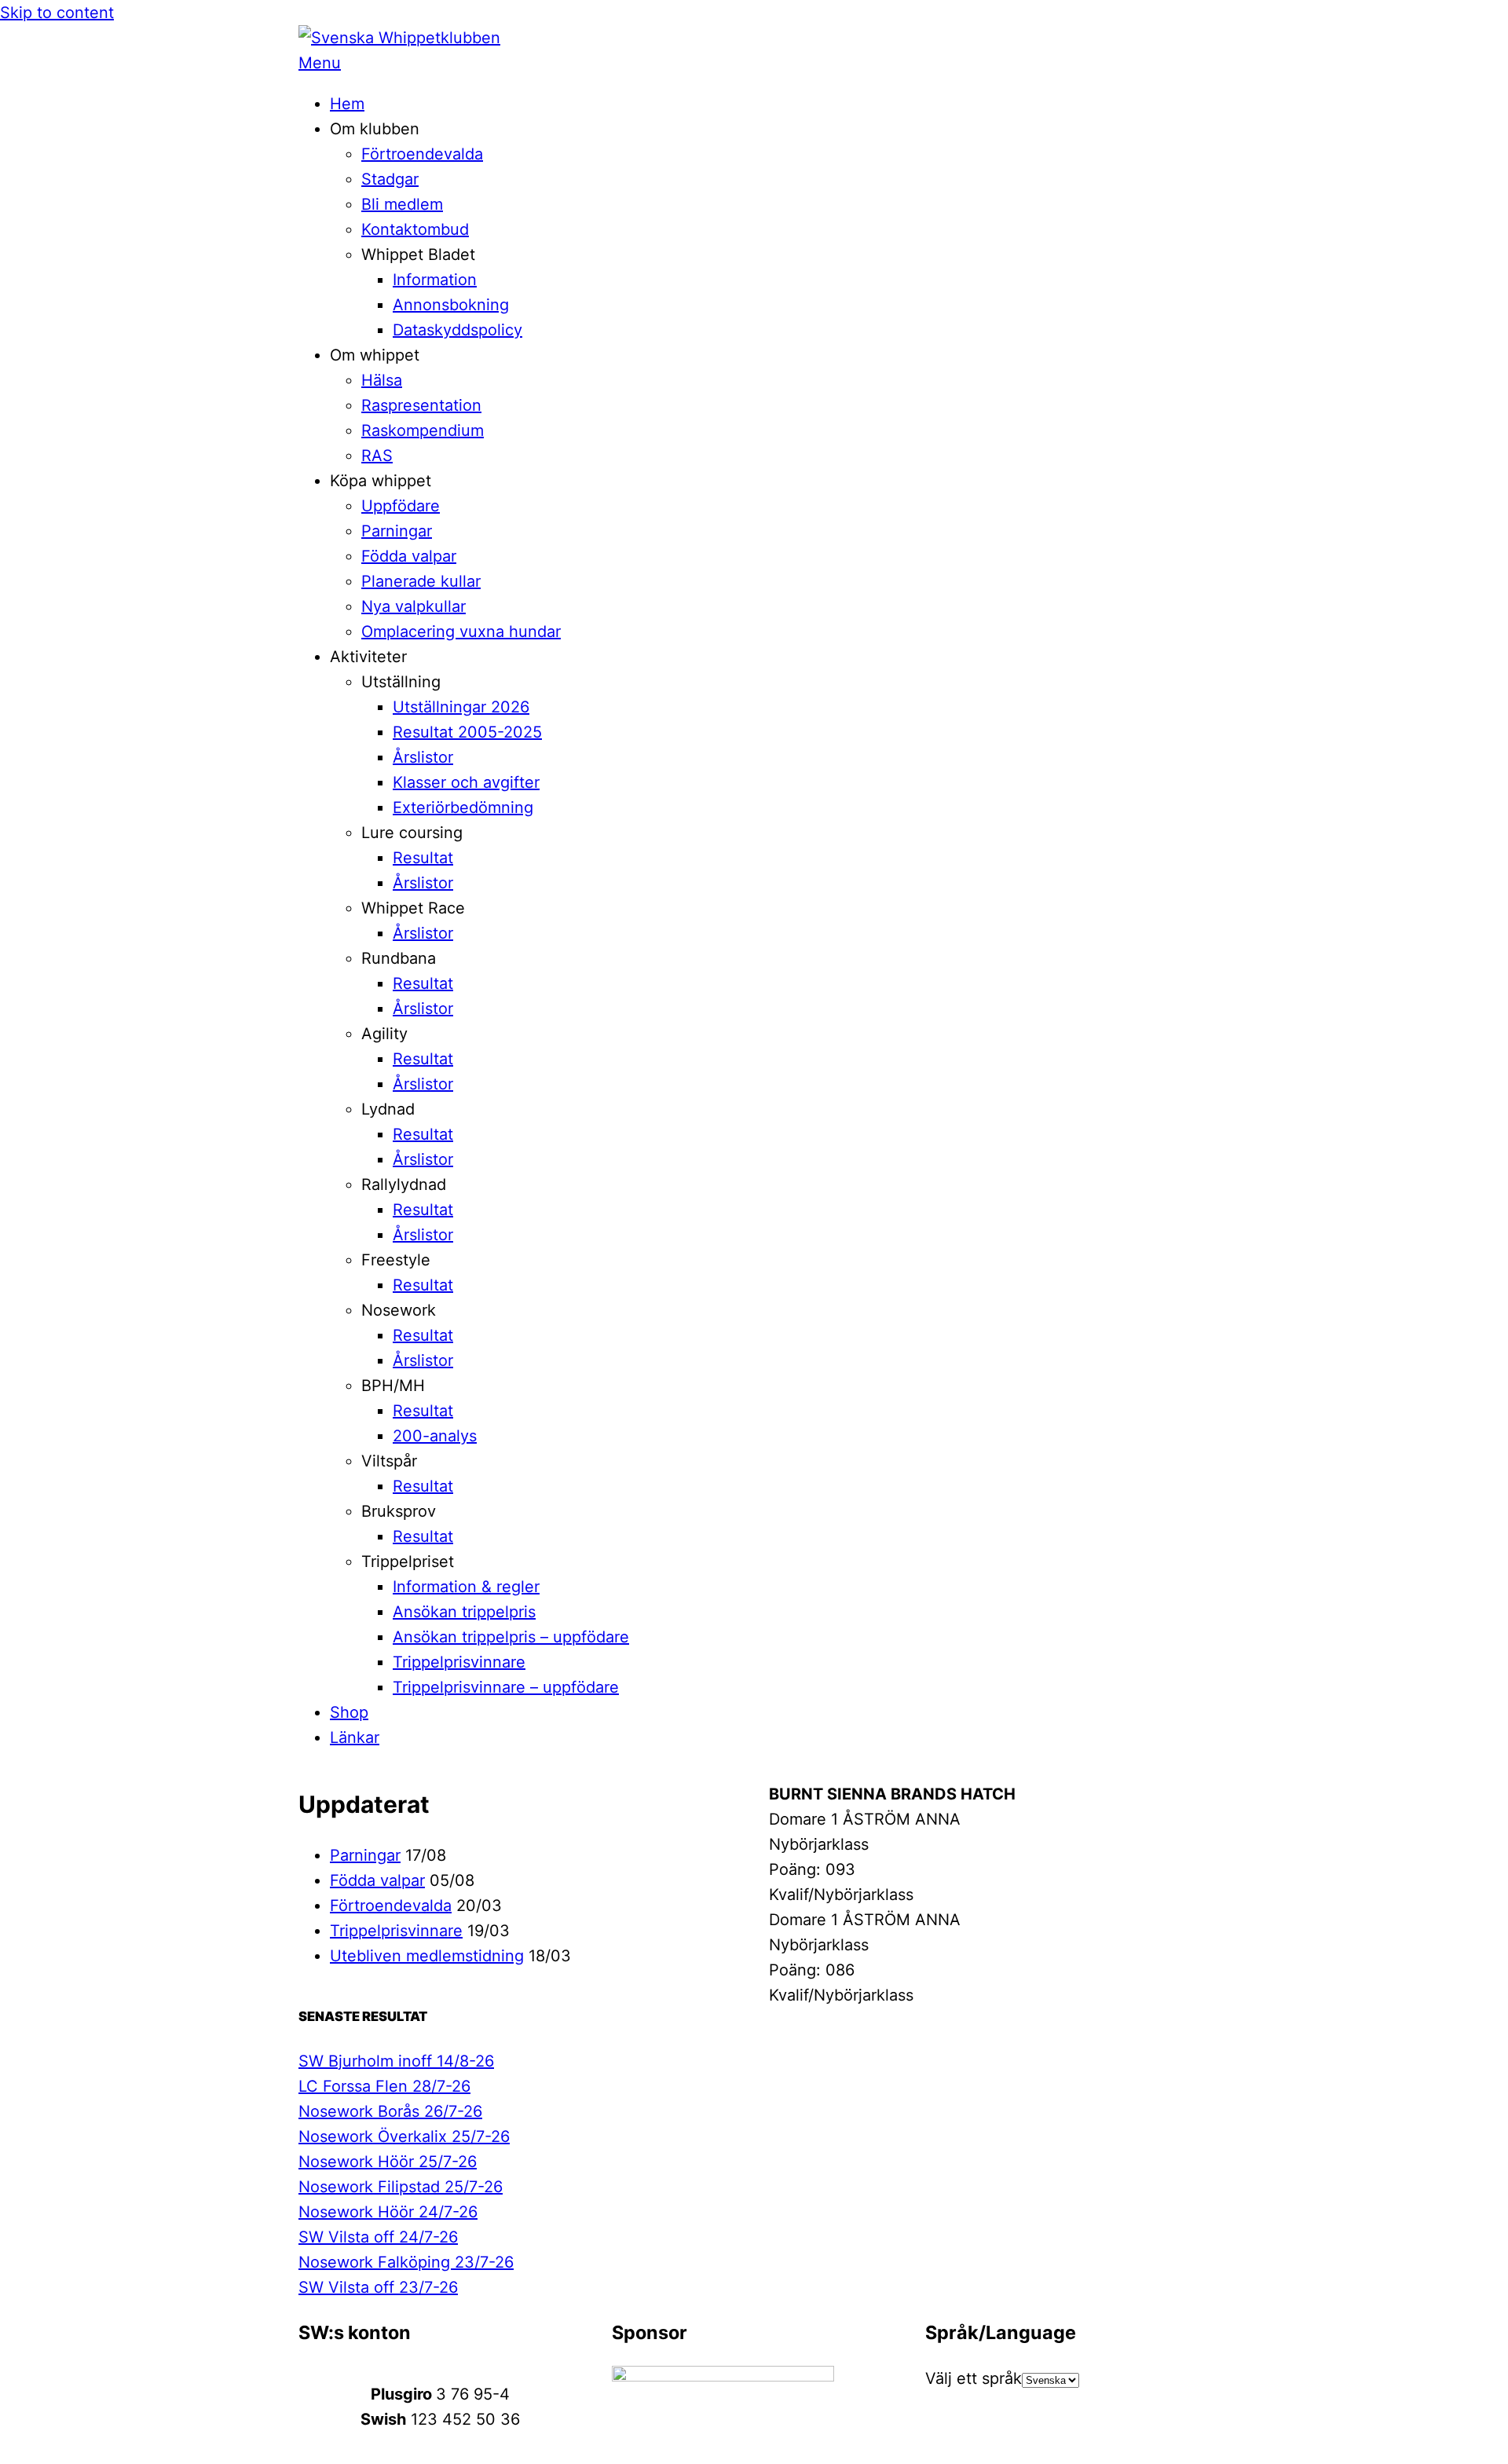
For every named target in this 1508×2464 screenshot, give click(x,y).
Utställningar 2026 (461, 707)
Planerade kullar (421, 581)
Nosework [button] (399, 1310)
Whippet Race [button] (413, 908)
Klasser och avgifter (466, 782)
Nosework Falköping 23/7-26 (406, 2262)
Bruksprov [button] (399, 1511)
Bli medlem (402, 204)
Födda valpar (409, 556)
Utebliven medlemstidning (427, 1956)
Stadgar (390, 179)
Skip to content (57, 13)
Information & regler (466, 1587)
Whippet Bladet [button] (418, 254)
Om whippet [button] (375, 355)
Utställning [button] (401, 682)
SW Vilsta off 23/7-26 (378, 2287)
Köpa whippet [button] (381, 481)
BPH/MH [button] (393, 1386)
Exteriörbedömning (463, 807)
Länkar (355, 1737)
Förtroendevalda (422, 154)
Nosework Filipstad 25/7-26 (401, 2187)
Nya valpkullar (414, 606)
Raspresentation (421, 405)
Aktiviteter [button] (368, 657)
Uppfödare (401, 506)
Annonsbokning (451, 305)
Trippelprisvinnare (459, 1662)
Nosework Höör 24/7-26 (388, 2212)
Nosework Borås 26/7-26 (390, 2111)
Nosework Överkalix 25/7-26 (404, 2136)
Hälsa (382, 380)
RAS (377, 456)
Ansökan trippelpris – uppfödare (511, 1637)
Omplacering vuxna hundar (461, 632)
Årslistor (423, 757)
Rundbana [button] (399, 958)
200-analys (435, 1436)
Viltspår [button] (389, 1461)
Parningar (397, 531)
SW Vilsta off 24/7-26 (378, 2237)
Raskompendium (423, 430)
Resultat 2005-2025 (467, 732)
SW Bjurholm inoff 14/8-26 (396, 2061)
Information (435, 280)
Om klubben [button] (375, 129)
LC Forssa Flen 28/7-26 (384, 2086)
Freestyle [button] (396, 1260)
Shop (349, 1712)
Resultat (423, 858)
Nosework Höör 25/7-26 (388, 2162)
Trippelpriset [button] (408, 1562)
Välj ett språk (974, 2378)
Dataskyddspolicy (458, 330)
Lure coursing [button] (412, 833)
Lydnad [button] (388, 1109)
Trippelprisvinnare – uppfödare (506, 1687)
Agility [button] (384, 1034)
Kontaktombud (415, 229)
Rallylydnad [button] (404, 1184)
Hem (347, 104)
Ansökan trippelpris (464, 1612)
